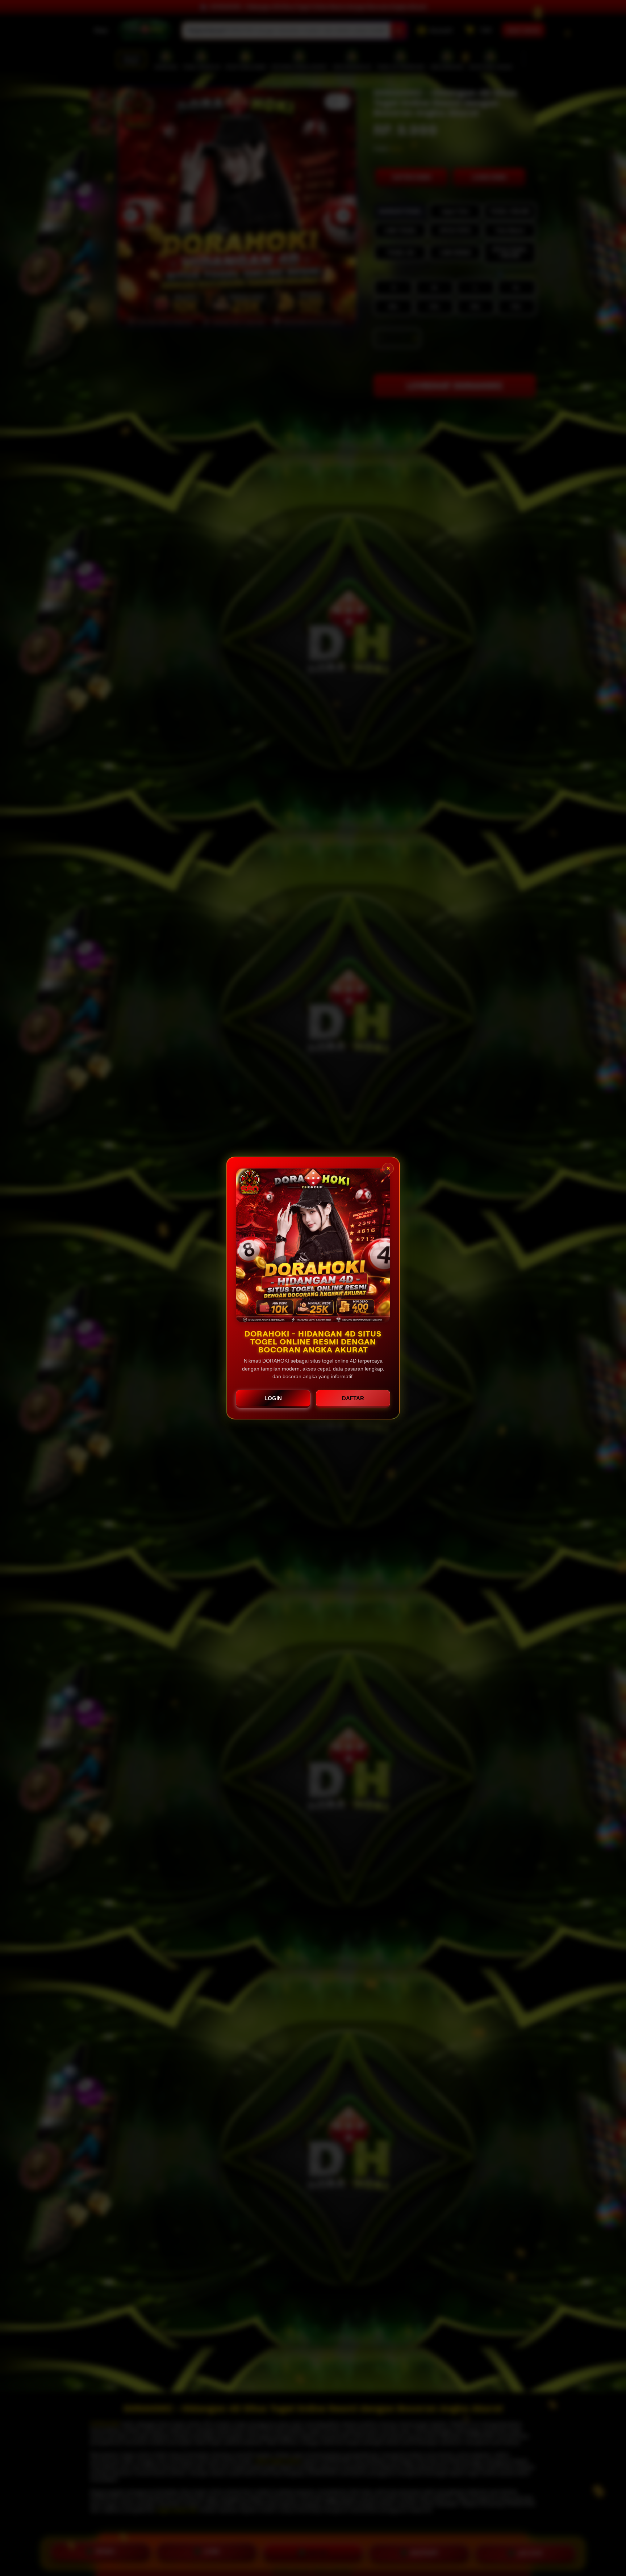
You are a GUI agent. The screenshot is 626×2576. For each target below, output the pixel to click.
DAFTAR (353, 1398)
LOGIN (273, 1398)
